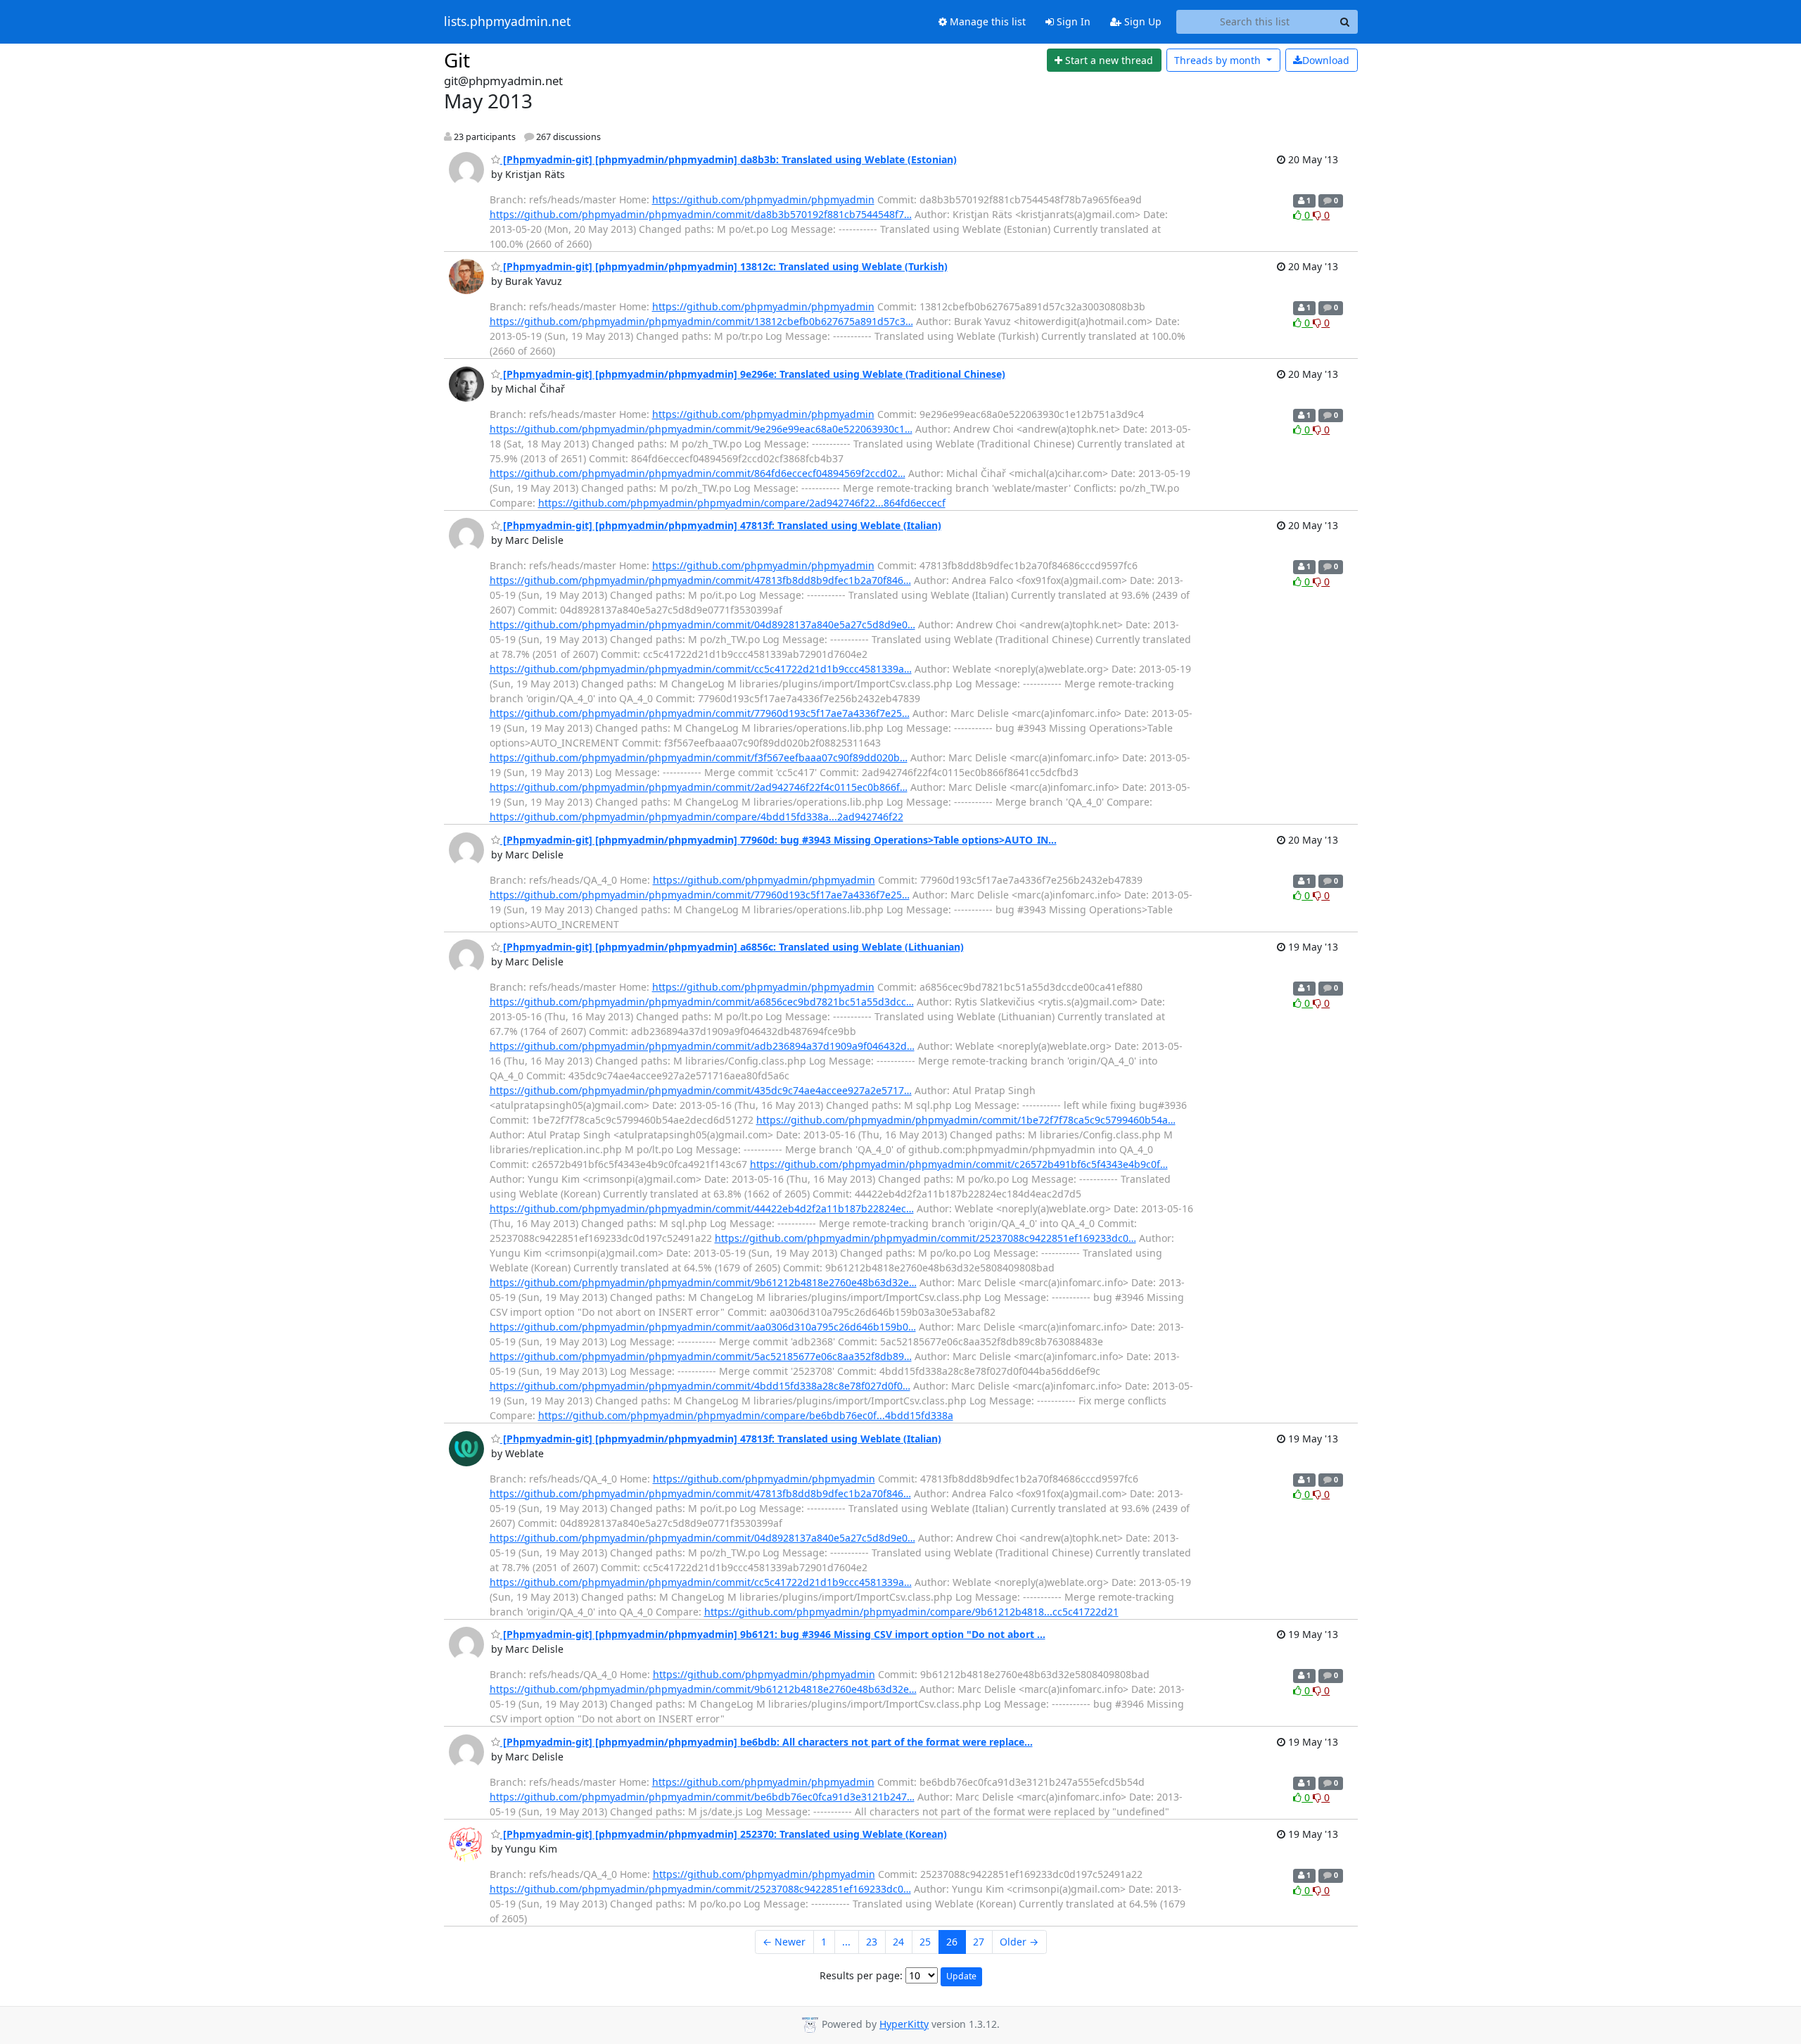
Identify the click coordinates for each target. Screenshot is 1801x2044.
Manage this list (986, 21)
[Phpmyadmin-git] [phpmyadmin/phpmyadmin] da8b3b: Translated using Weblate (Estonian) (728, 159)
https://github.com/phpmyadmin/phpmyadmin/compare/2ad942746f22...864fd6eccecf (742, 503)
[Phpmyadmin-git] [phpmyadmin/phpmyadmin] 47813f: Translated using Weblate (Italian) (721, 525)
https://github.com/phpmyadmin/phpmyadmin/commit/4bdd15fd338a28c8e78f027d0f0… (700, 1386)
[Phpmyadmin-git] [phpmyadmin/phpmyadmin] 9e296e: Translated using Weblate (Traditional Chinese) (753, 374)
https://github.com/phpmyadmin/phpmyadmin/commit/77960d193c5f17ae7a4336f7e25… (700, 713)
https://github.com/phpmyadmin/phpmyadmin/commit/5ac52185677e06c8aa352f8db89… (701, 1356)
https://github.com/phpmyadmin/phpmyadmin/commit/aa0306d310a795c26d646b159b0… (703, 1327)
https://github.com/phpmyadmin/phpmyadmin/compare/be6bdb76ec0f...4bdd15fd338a (746, 1415)
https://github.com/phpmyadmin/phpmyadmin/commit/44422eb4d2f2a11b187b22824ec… (702, 1208)
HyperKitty (904, 2024)
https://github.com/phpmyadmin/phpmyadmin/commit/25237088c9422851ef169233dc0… (925, 1238)
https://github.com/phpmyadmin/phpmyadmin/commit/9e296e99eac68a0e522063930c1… (701, 429)
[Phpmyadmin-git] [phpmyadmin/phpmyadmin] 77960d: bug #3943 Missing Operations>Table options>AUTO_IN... (778, 840)
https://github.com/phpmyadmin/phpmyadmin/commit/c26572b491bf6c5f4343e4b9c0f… (959, 1164)
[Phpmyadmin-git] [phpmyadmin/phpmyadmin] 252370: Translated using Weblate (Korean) (724, 1834)
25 (925, 1942)
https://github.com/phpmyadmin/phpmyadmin (763, 199)
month (1219, 60)
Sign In (1072, 21)
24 (898, 1942)
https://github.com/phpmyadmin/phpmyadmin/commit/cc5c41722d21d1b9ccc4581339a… (701, 669)
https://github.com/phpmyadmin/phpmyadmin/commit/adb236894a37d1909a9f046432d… (702, 1046)
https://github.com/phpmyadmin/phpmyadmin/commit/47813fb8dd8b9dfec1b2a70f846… (700, 580)
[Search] (1345, 22)
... (846, 1942)
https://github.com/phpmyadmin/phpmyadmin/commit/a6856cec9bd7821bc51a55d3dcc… (702, 1002)
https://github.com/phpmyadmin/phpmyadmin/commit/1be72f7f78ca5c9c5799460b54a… (966, 1120)
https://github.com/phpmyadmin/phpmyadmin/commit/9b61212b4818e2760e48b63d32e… (703, 1282)
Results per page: (861, 1975)
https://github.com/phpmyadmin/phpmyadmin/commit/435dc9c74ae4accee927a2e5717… (701, 1090)
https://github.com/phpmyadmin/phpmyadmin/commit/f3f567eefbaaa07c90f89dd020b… (699, 757)
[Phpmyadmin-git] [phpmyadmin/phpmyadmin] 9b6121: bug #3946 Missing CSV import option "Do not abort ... (773, 1634)
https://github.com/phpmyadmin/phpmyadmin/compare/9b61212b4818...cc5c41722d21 (911, 1612)
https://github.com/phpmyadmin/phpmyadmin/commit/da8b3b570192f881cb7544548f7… (701, 214)
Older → (1019, 1942)
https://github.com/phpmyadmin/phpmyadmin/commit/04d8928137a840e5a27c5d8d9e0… (702, 624)
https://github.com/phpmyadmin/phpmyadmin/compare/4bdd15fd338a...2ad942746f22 (696, 817)
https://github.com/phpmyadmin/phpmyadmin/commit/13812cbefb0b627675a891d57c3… (701, 321)
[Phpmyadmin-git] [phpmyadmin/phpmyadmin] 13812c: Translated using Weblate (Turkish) (724, 266)
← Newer (784, 1942)
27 (979, 1942)
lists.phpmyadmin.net (507, 22)
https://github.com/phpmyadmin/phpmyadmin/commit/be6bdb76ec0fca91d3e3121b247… (702, 1797)
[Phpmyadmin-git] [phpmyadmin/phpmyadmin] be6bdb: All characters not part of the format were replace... (766, 1742)
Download (1326, 60)
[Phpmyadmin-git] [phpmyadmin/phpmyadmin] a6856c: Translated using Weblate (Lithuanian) (732, 947)
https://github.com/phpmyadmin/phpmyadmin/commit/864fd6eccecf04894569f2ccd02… (698, 473)
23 (872, 1942)
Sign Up (1141, 21)
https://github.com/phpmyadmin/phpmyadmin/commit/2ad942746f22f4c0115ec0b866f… (699, 787)
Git (457, 60)
